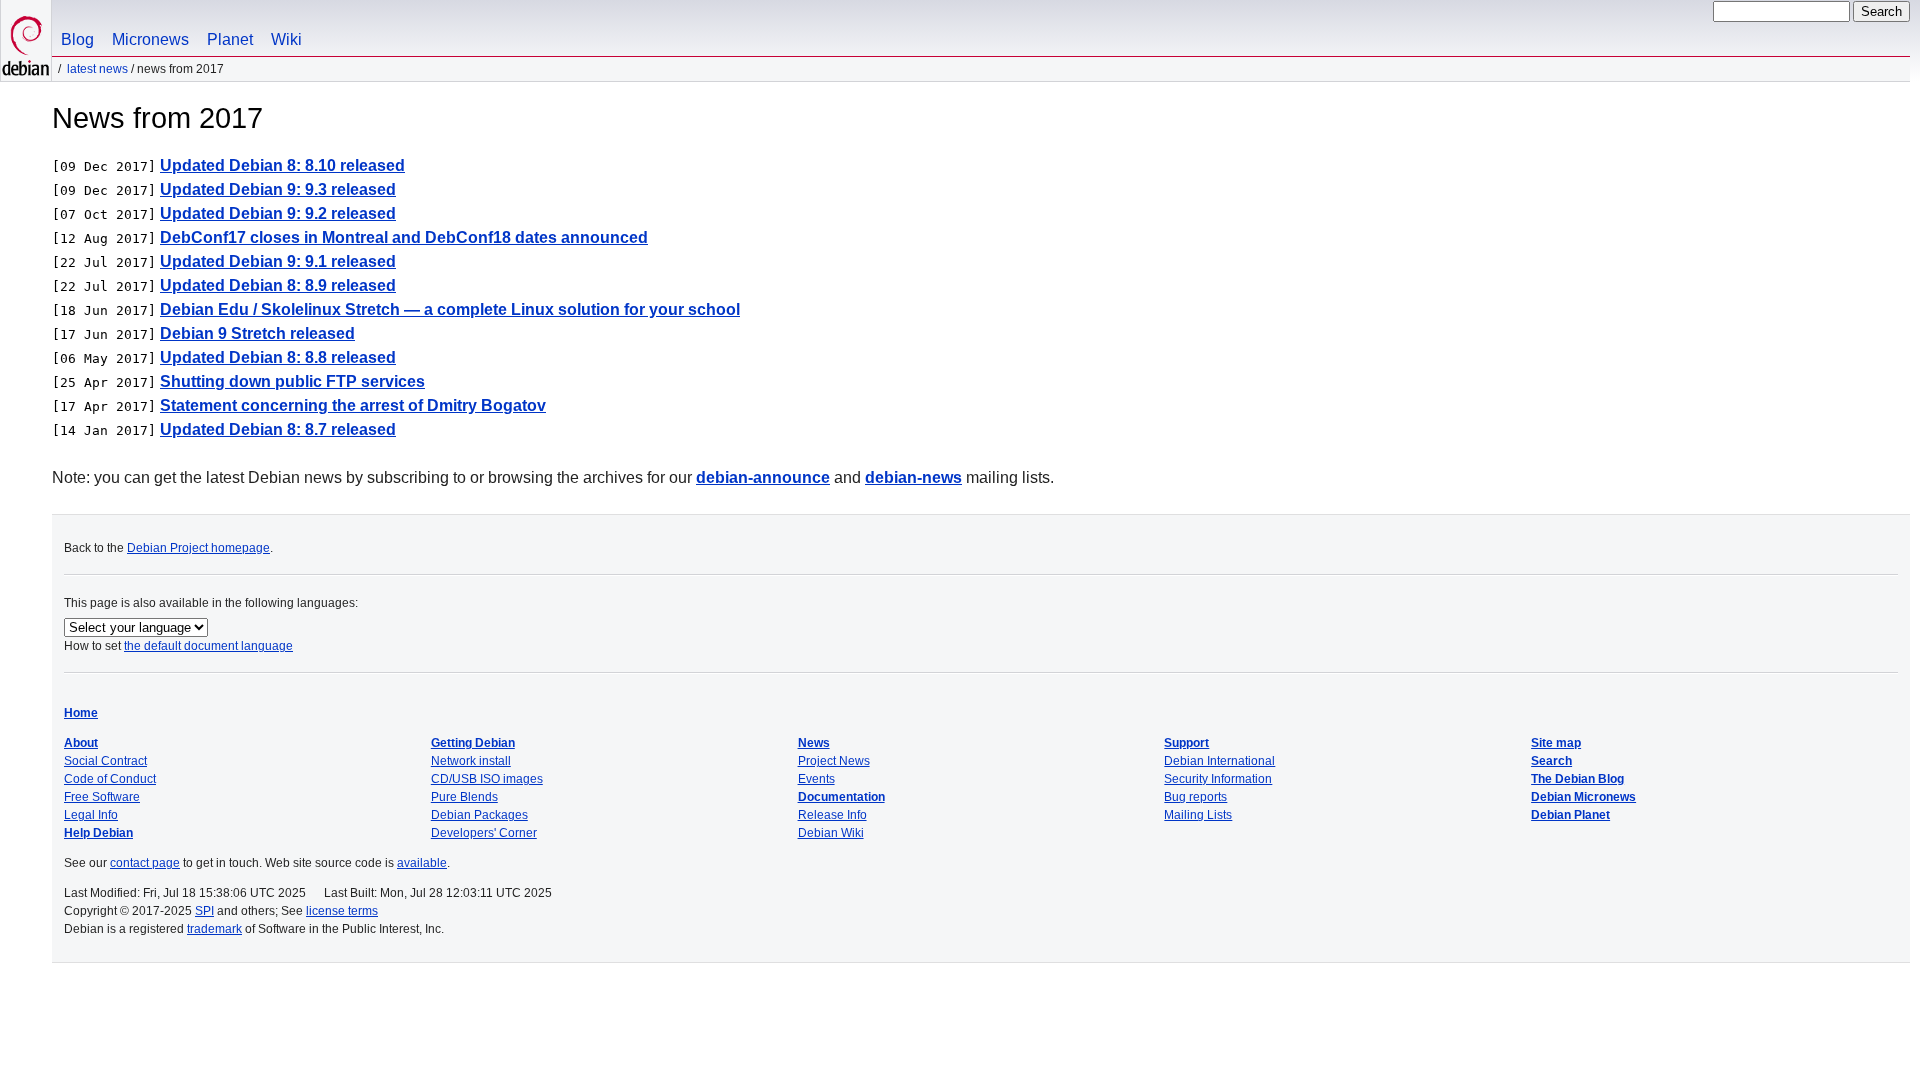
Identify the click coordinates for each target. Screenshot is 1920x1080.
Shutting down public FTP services (292, 381)
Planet (230, 39)
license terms (342, 911)
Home (81, 713)
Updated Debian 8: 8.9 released (278, 285)
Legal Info (91, 815)
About (81, 743)
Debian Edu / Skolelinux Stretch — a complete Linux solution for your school (450, 309)
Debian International (1219, 761)
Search (1551, 761)
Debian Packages (479, 815)
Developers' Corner (484, 833)
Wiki (286, 39)
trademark (214, 929)
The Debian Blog (1577, 779)
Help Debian (98, 833)
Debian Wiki (831, 833)
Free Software (102, 797)
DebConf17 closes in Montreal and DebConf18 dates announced (404, 237)
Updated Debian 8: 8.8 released (278, 357)
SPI (204, 911)
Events (816, 779)
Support (1186, 743)
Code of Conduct (110, 779)
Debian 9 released (257, 333)
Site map (1556, 743)
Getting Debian (473, 743)
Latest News (97, 69)
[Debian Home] (26, 40)
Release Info (832, 815)
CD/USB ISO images (487, 779)
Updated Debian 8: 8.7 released (278, 429)
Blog (77, 39)
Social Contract (105, 761)
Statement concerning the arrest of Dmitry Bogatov (353, 405)
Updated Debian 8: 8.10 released (282, 165)
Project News (834, 761)
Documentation (841, 797)
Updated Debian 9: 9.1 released (278, 261)
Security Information (1218, 779)
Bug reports (1195, 797)
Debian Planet (1570, 815)
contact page (145, 863)
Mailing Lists (1198, 815)
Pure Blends (464, 797)
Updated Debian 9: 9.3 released (278, 189)
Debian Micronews (1583, 797)
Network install (471, 761)
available (422, 863)
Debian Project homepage (198, 548)
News (814, 743)
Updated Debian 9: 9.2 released (278, 213)
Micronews (150, 39)
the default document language (208, 646)
